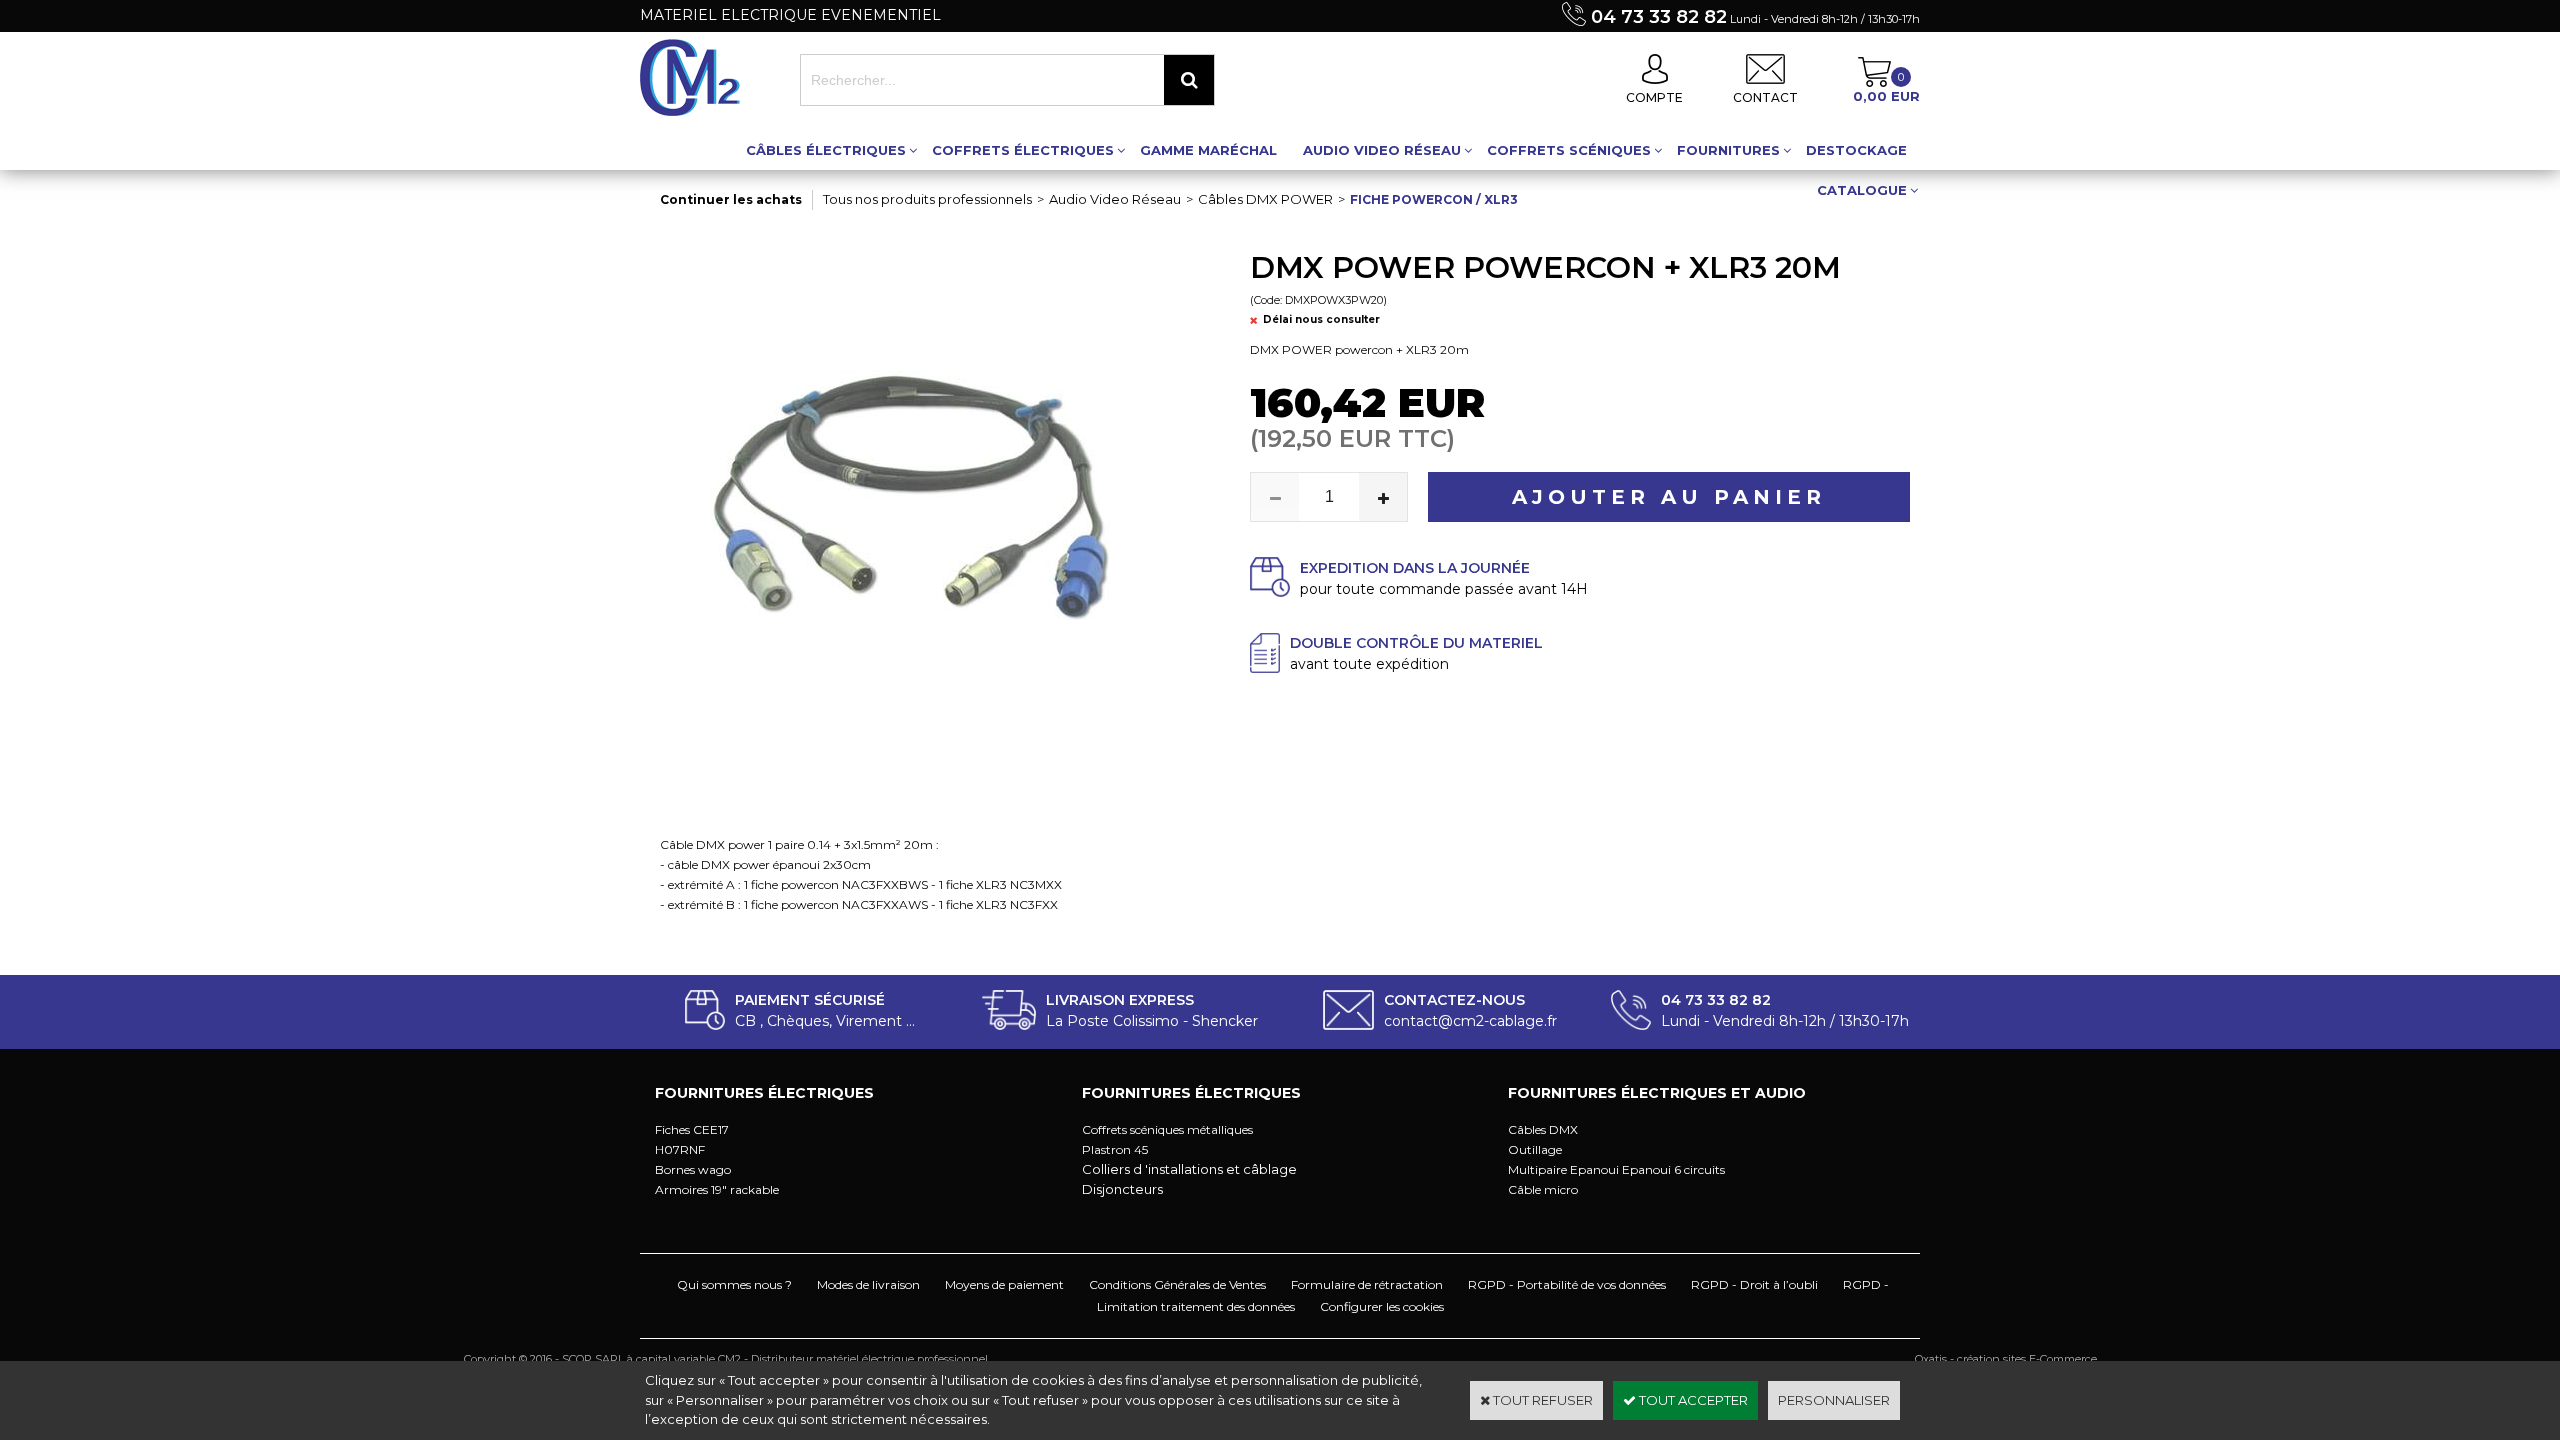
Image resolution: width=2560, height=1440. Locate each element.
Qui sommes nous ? (734, 1284)
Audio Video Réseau (1382, 150)
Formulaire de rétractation (1367, 1284)
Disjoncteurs (1122, 1189)
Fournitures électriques (764, 1093)
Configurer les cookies (1382, 1306)
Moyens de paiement (1004, 1284)
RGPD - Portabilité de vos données (1567, 1284)
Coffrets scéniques (1569, 150)
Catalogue (1862, 190)
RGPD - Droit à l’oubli (1754, 1284)
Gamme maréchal (1208, 150)
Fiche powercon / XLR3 (1434, 199)
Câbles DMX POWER (1265, 199)
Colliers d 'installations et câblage (1189, 1169)
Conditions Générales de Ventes (1177, 1284)
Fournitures (1728, 150)
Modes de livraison (868, 1284)
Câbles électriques (826, 150)
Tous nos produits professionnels (927, 199)
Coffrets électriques (1023, 150)
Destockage (1856, 150)
